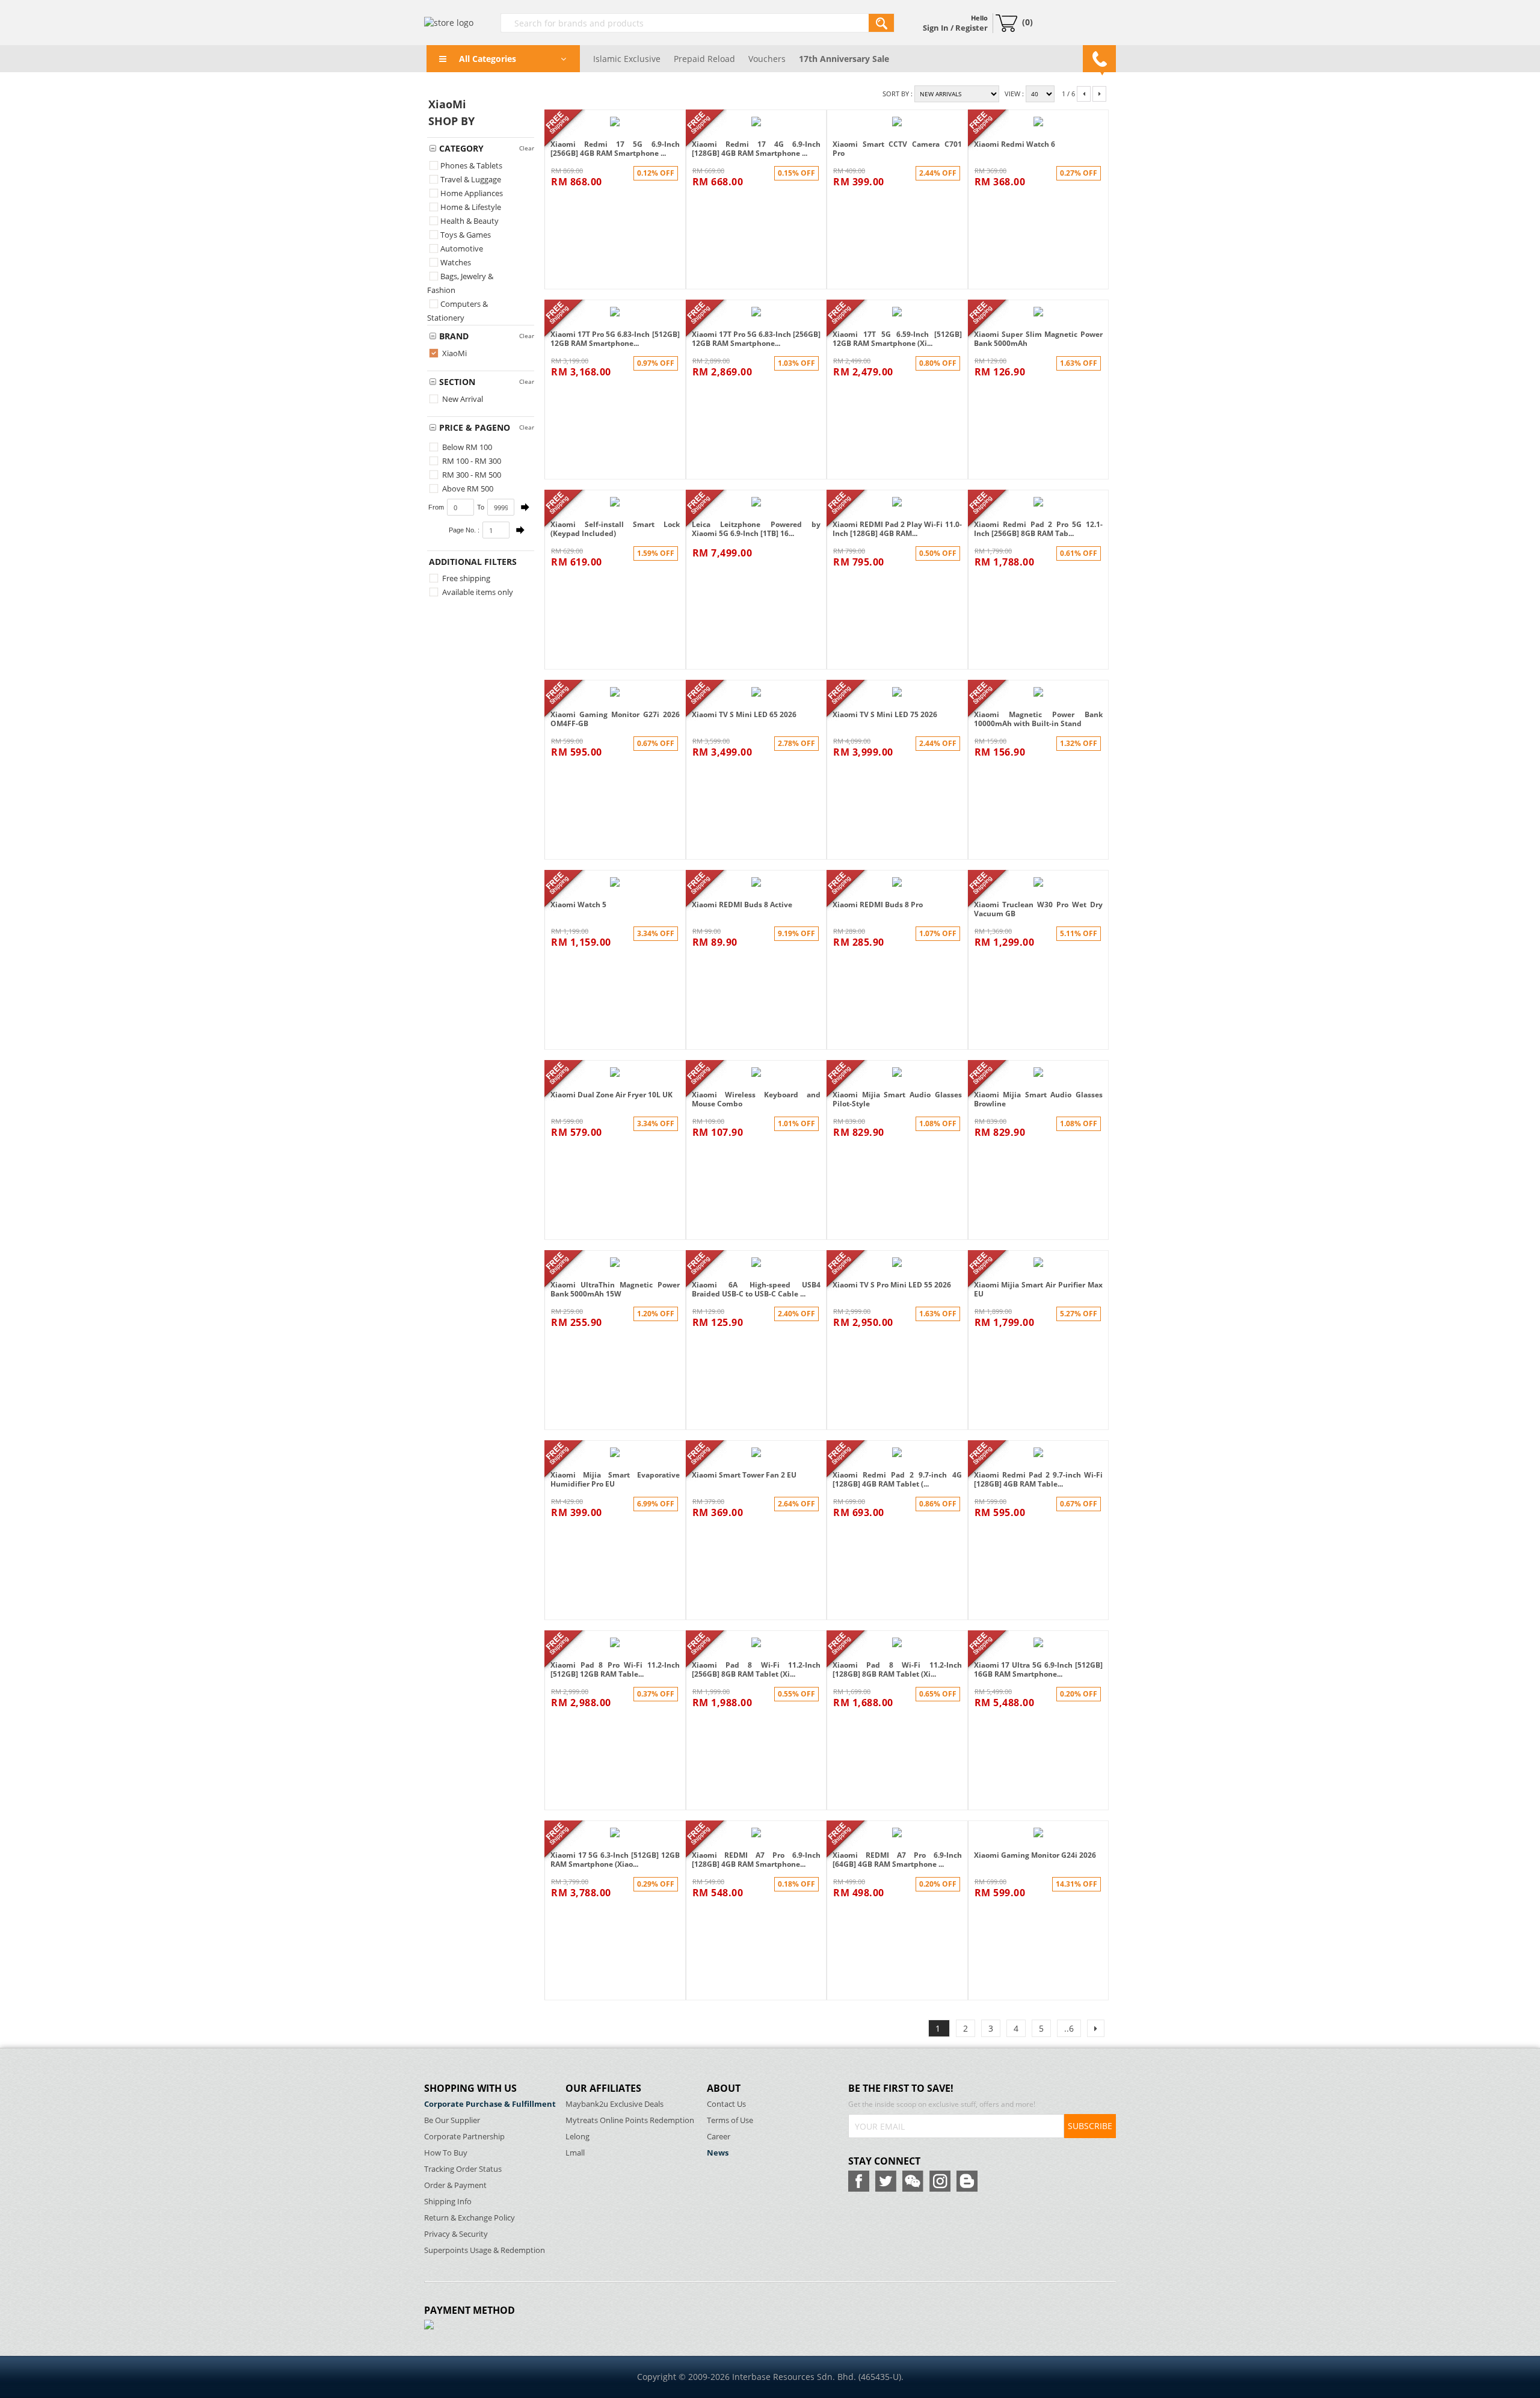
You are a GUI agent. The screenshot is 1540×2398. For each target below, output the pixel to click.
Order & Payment (455, 2185)
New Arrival (462, 399)
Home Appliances (472, 193)
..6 (1069, 2028)
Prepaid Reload (704, 59)
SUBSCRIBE (1090, 2126)
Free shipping (465, 578)
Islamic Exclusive (627, 59)
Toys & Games (466, 235)
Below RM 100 (466, 447)
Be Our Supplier (452, 2120)
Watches (456, 262)
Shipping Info (448, 2202)
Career (719, 2137)
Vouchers (767, 59)
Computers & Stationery (457, 311)
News (718, 2153)
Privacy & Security (456, 2234)
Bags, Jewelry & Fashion (460, 283)
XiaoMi (454, 353)
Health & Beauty (470, 221)
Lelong (577, 2137)
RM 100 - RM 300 (471, 461)
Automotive (462, 248)
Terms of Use (730, 2120)
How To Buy (446, 2153)
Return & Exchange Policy (470, 2218)
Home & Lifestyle (471, 207)
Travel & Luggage (471, 179)
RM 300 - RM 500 (471, 475)
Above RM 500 (467, 489)
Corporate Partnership (464, 2137)
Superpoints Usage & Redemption (485, 2250)
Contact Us (726, 2104)
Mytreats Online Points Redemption (630, 2120)
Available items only (477, 592)
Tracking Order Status (463, 2169)
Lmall (575, 2153)
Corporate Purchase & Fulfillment (490, 2104)
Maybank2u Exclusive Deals (614, 2104)
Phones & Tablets (471, 165)
